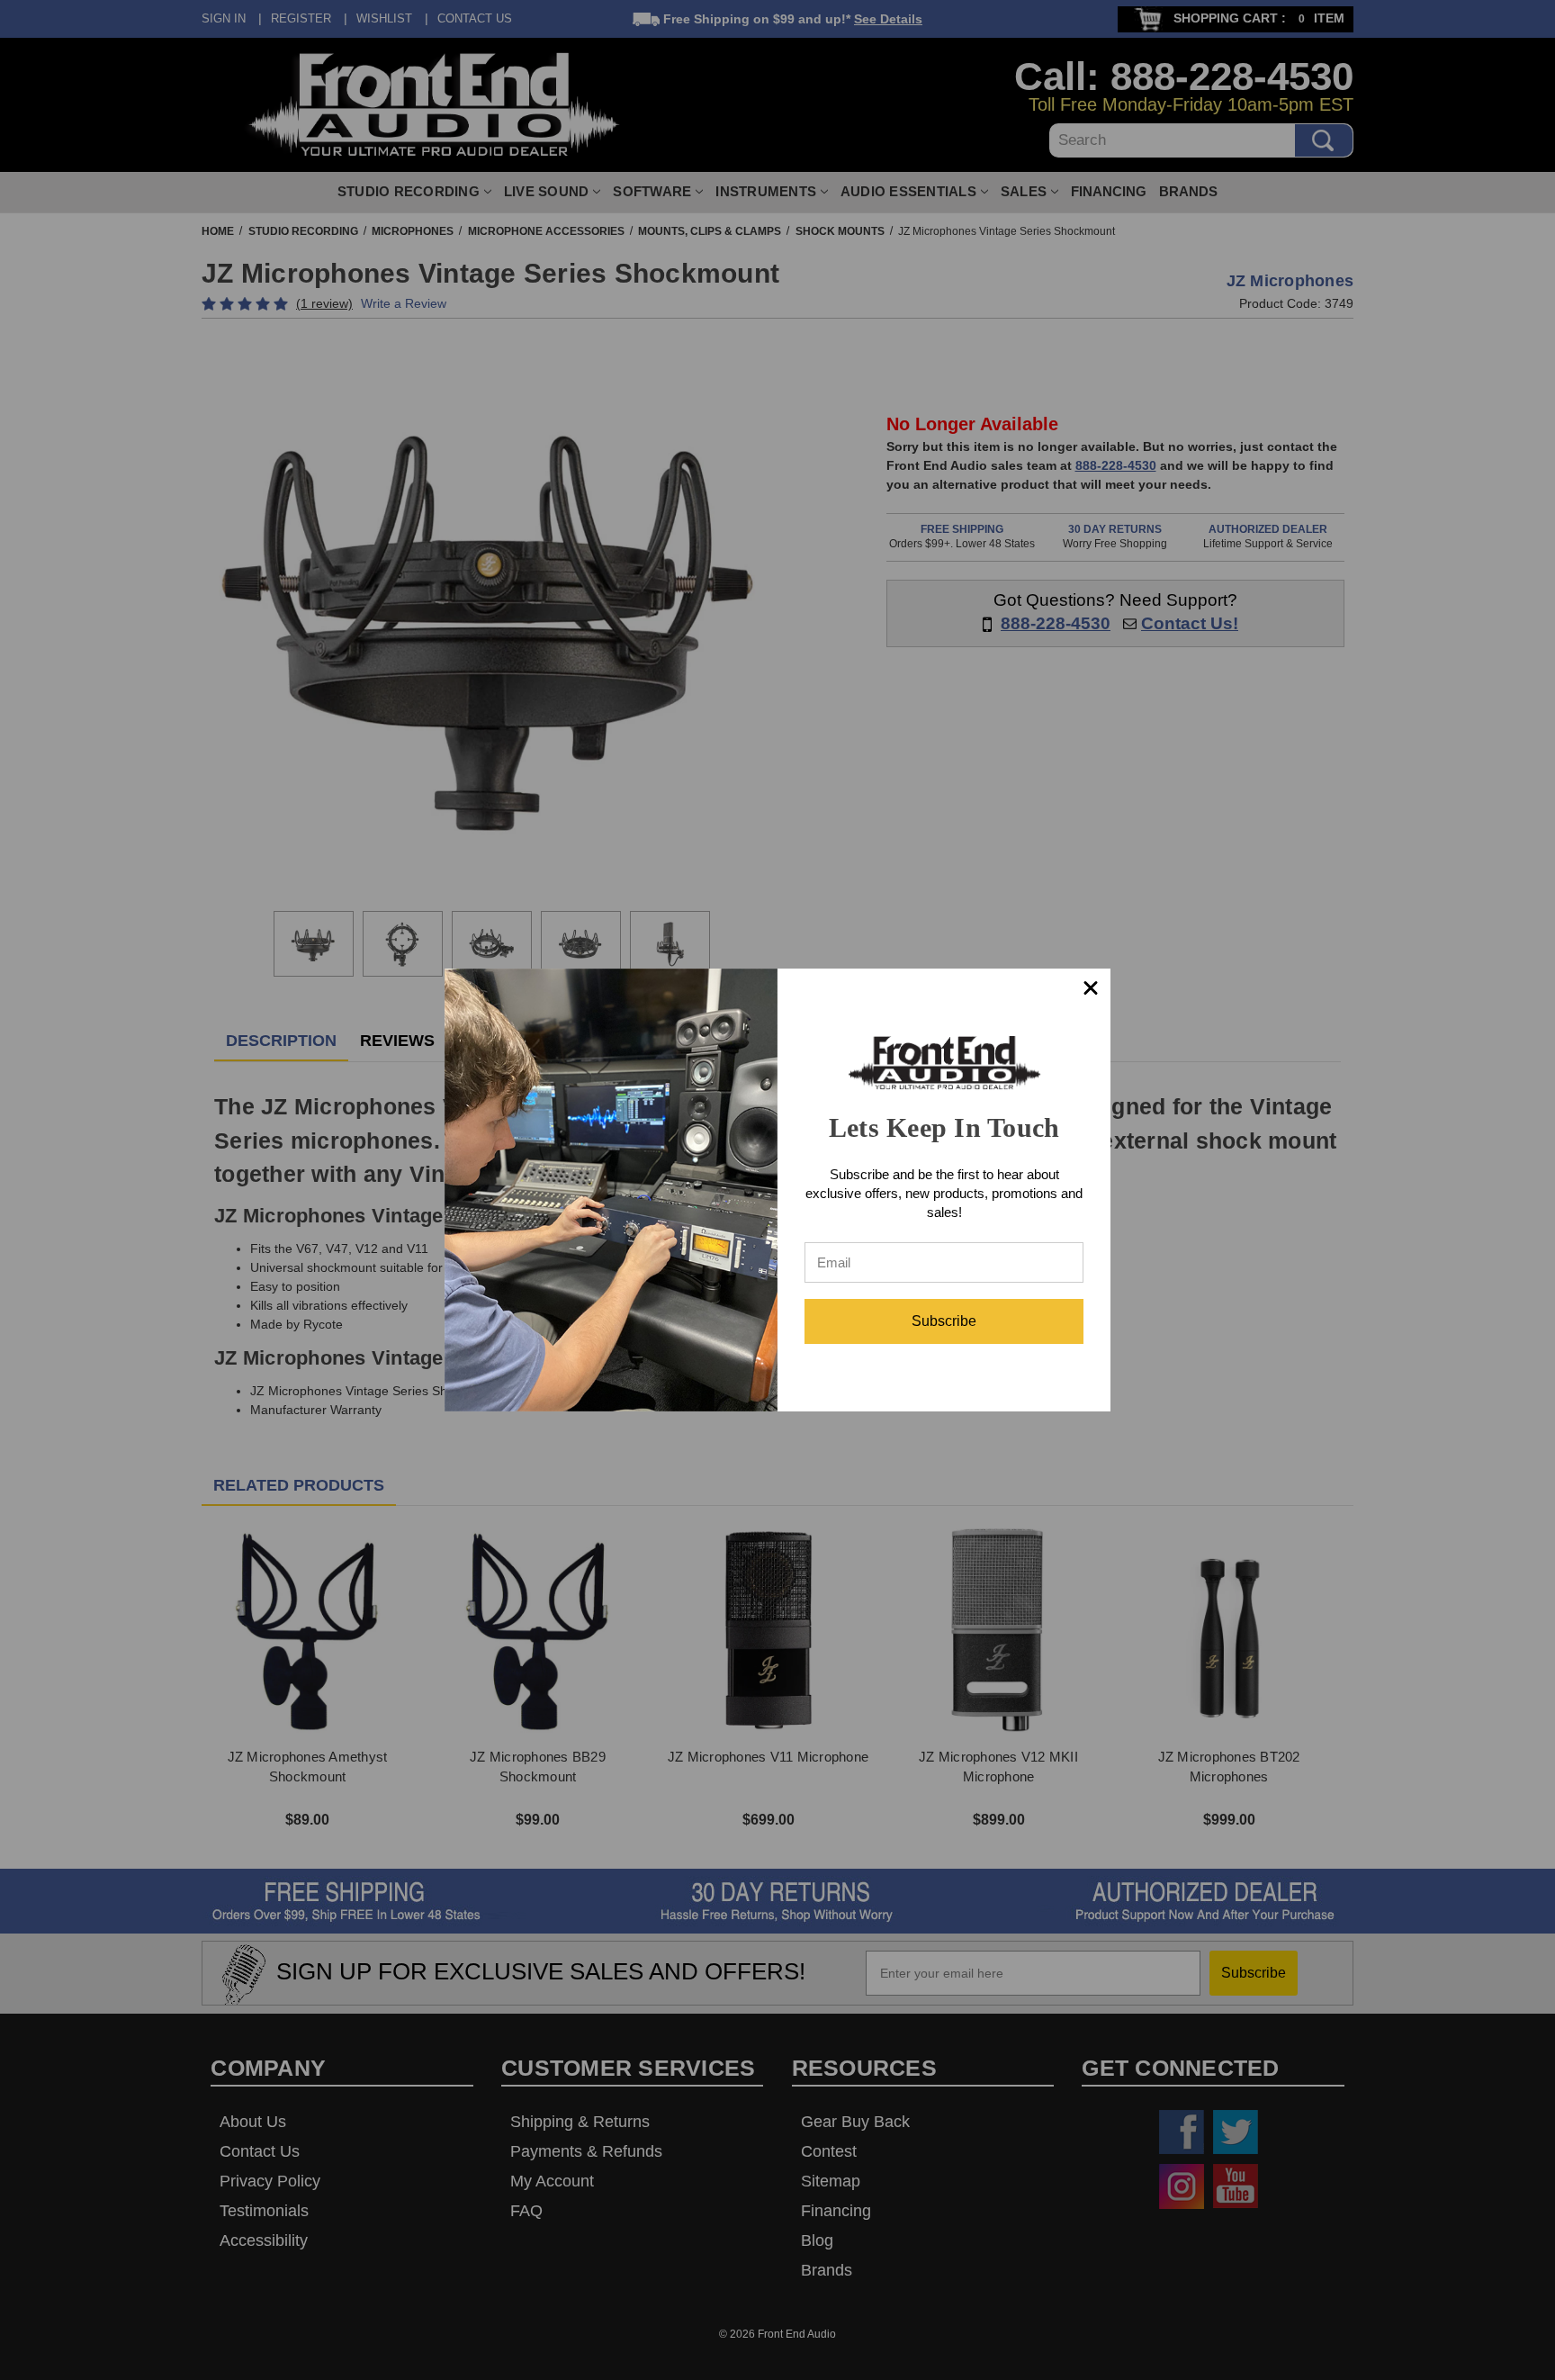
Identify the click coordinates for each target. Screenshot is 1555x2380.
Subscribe (944, 1321)
